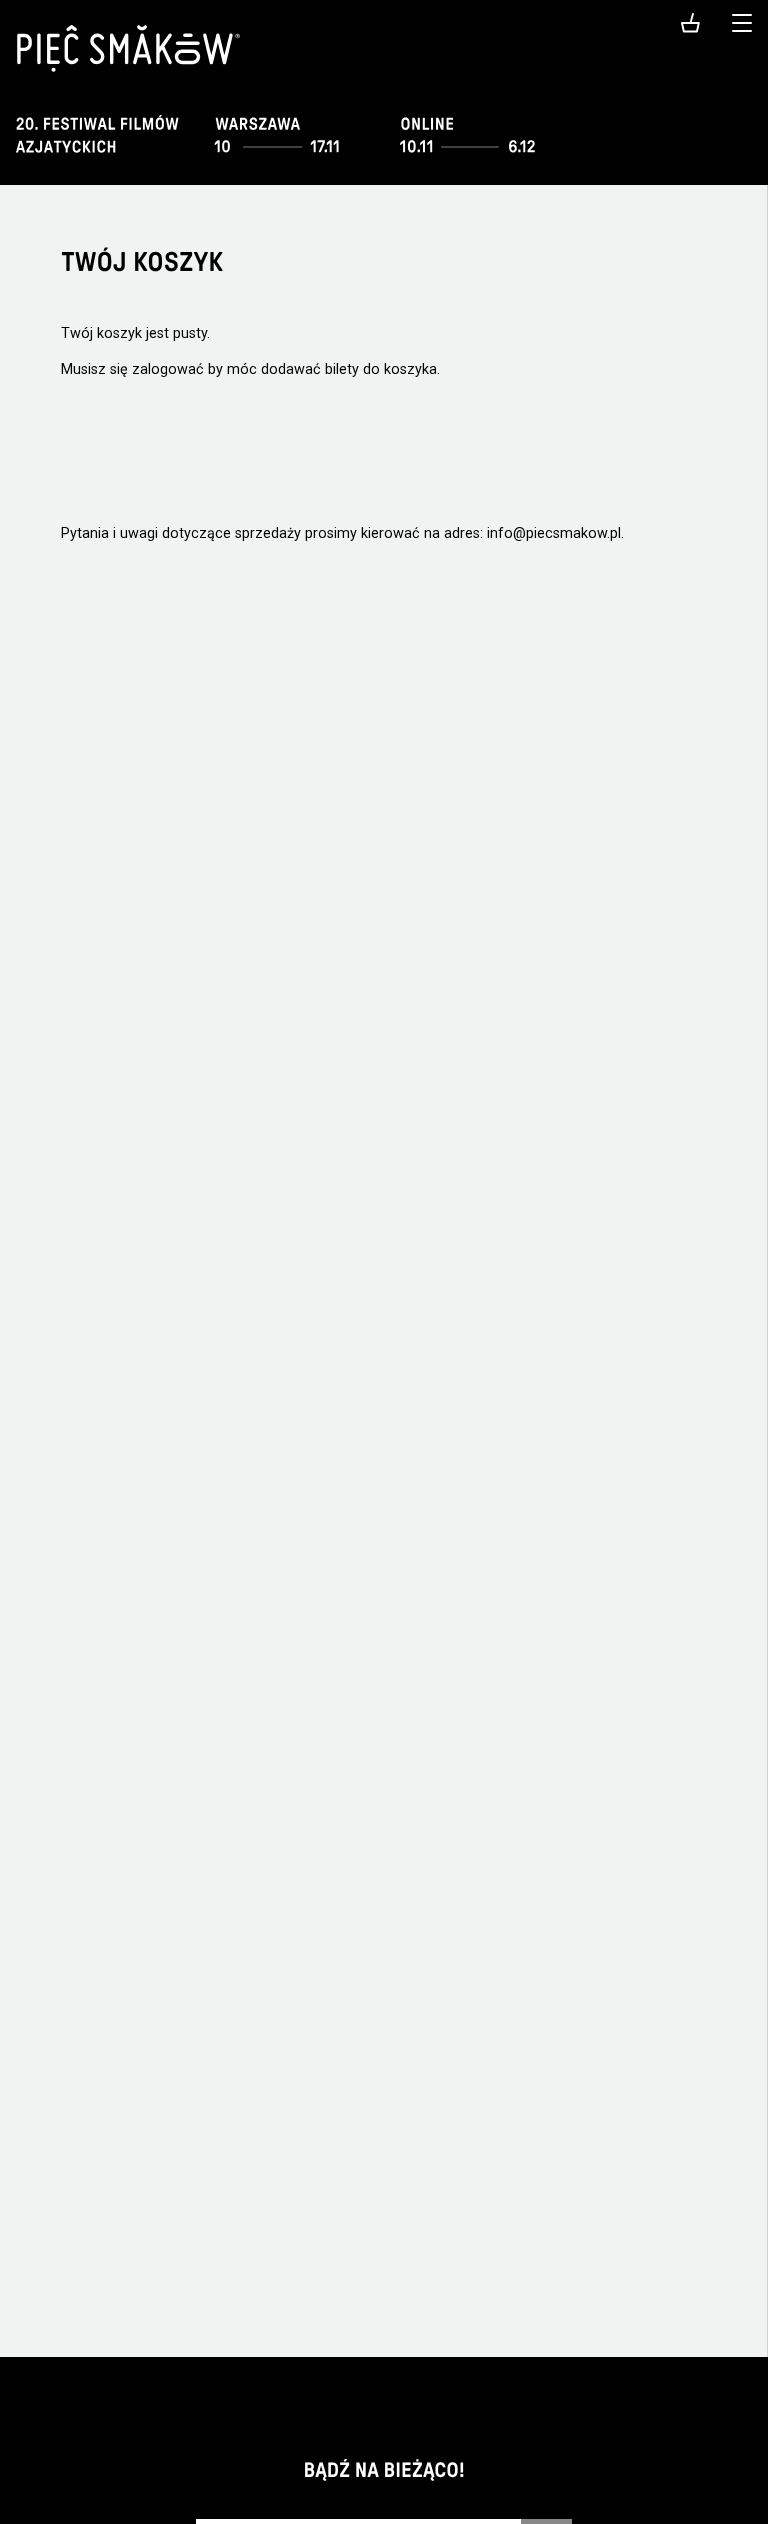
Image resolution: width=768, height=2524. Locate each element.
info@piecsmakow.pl (554, 533)
